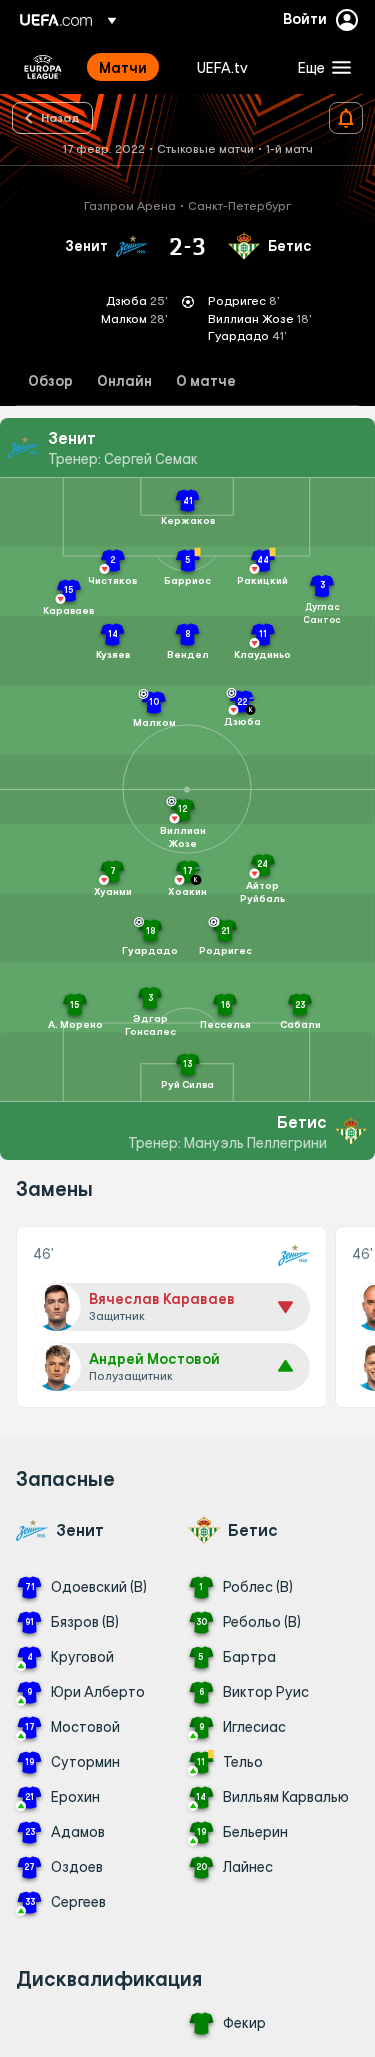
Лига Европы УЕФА (43, 67)
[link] (123, 67)
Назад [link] (60, 117)
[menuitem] (131, 67)
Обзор (50, 381)
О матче (206, 381)
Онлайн (124, 381)
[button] (320, 67)
